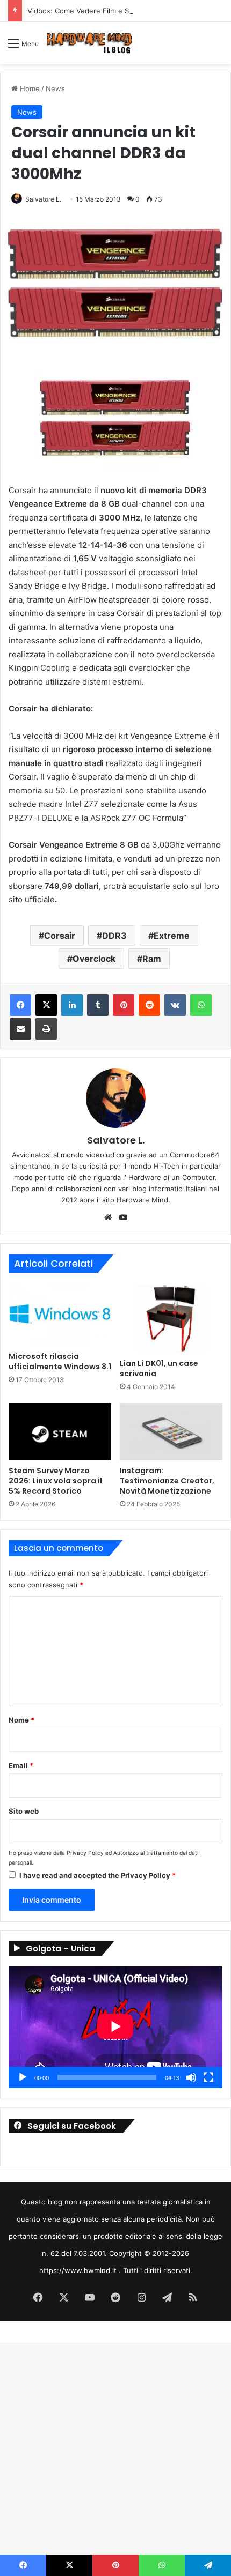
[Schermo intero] (208, 2077)
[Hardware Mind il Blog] (90, 43)
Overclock (94, 959)
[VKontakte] (175, 1005)
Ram (152, 959)
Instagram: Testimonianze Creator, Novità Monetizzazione (167, 1481)
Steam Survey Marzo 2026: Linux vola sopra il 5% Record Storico (55, 1481)
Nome (21, 1720)
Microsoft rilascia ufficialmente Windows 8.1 (60, 1361)
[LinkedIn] (72, 1005)
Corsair (60, 936)
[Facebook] (20, 1005)
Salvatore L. (116, 1140)
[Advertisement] (115, 184)
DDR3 (114, 936)
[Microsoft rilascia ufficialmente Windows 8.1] (60, 1315)
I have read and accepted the (98, 1875)
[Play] (23, 2077)
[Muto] (191, 2077)
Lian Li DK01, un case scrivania (159, 1368)
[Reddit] (149, 1005)
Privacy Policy (85, 1853)
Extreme (172, 936)
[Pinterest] (124, 1005)
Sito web (24, 1811)
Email (21, 1765)
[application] (115, 2027)
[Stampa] (46, 1029)
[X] (46, 1005)
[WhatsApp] (201, 1005)
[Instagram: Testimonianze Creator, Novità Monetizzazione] (171, 1432)
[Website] (108, 1218)
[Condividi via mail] (20, 1029)
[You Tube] (123, 1218)
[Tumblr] (98, 1005)
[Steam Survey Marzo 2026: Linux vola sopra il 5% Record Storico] (60, 1432)
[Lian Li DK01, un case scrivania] (171, 1318)
